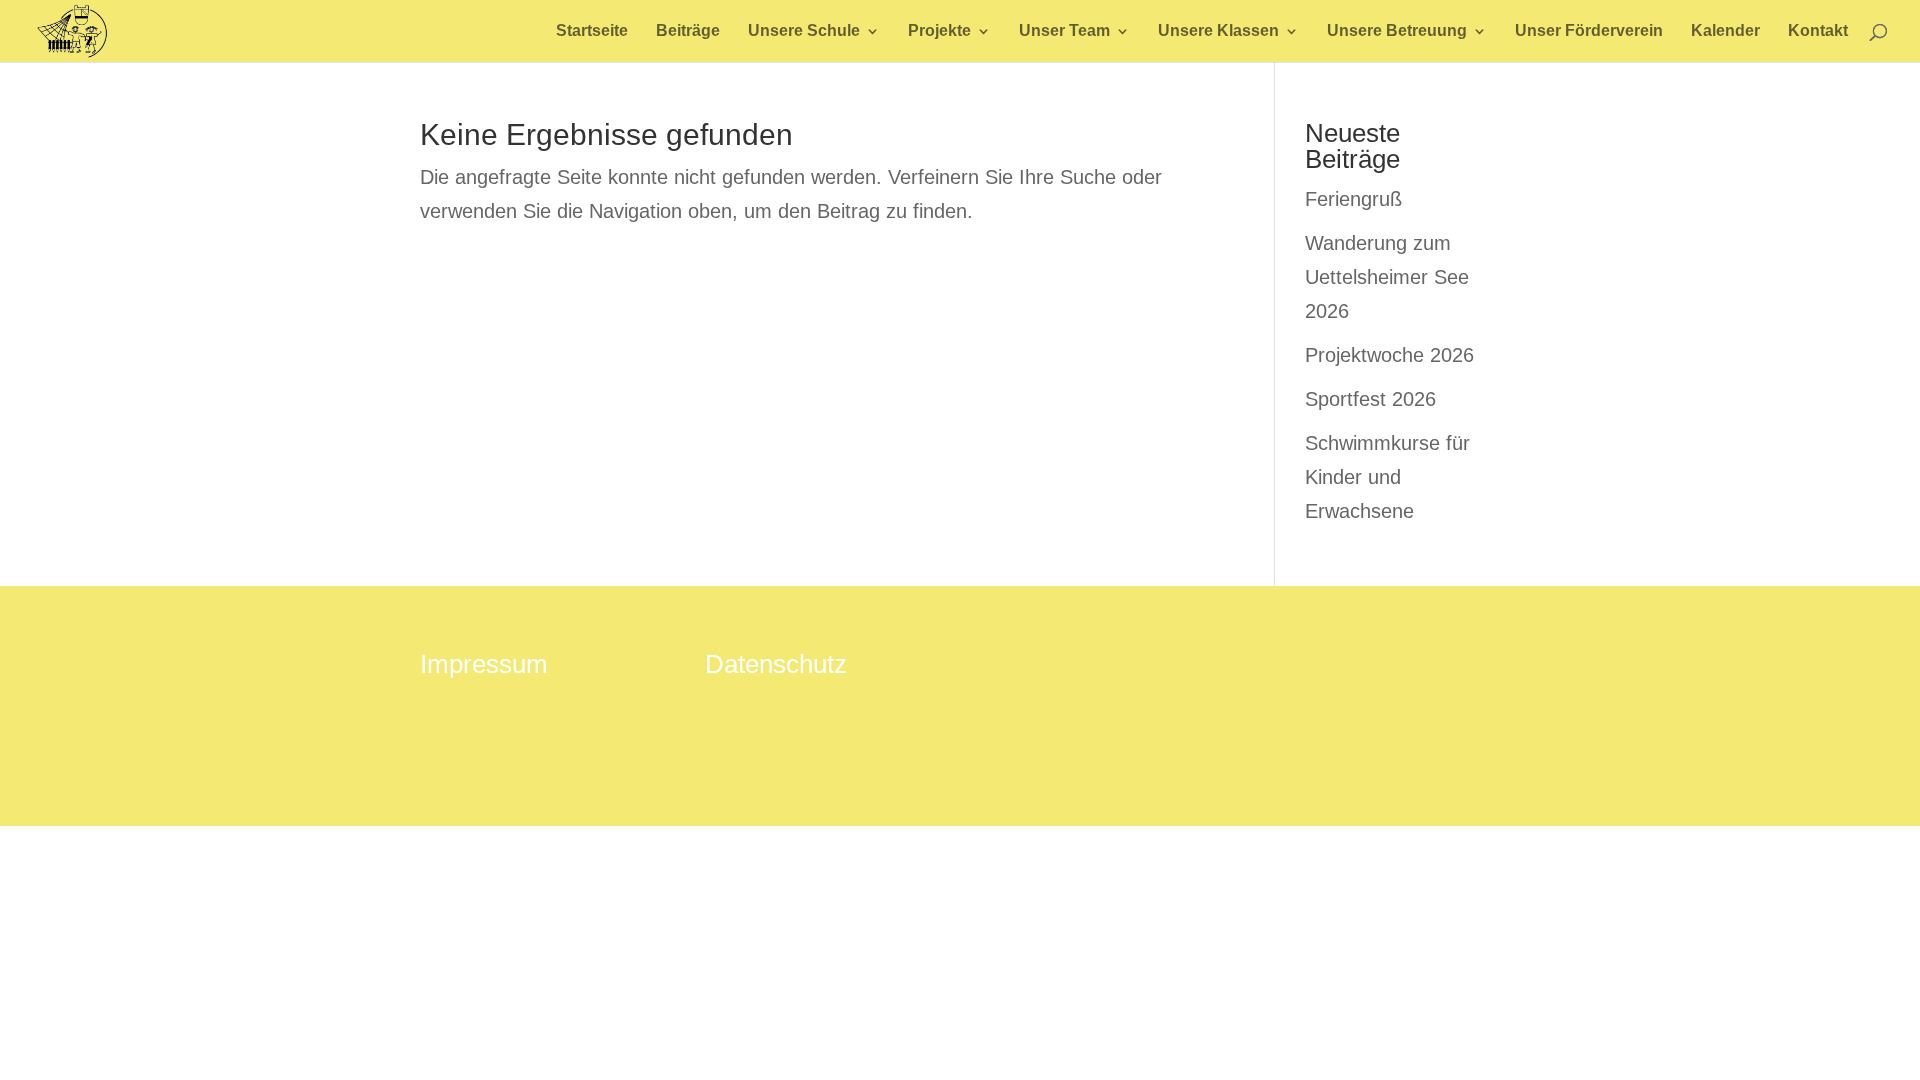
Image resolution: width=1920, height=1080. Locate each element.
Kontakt (1818, 31)
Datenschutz (776, 664)
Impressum (484, 664)
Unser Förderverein (1589, 31)
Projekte (939, 31)
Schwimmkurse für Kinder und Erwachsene (1387, 477)
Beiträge (688, 31)
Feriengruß (1353, 199)
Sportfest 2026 (1370, 399)
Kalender (1725, 31)
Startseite (592, 31)
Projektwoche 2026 (1389, 355)
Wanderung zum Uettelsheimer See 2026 (1387, 277)
